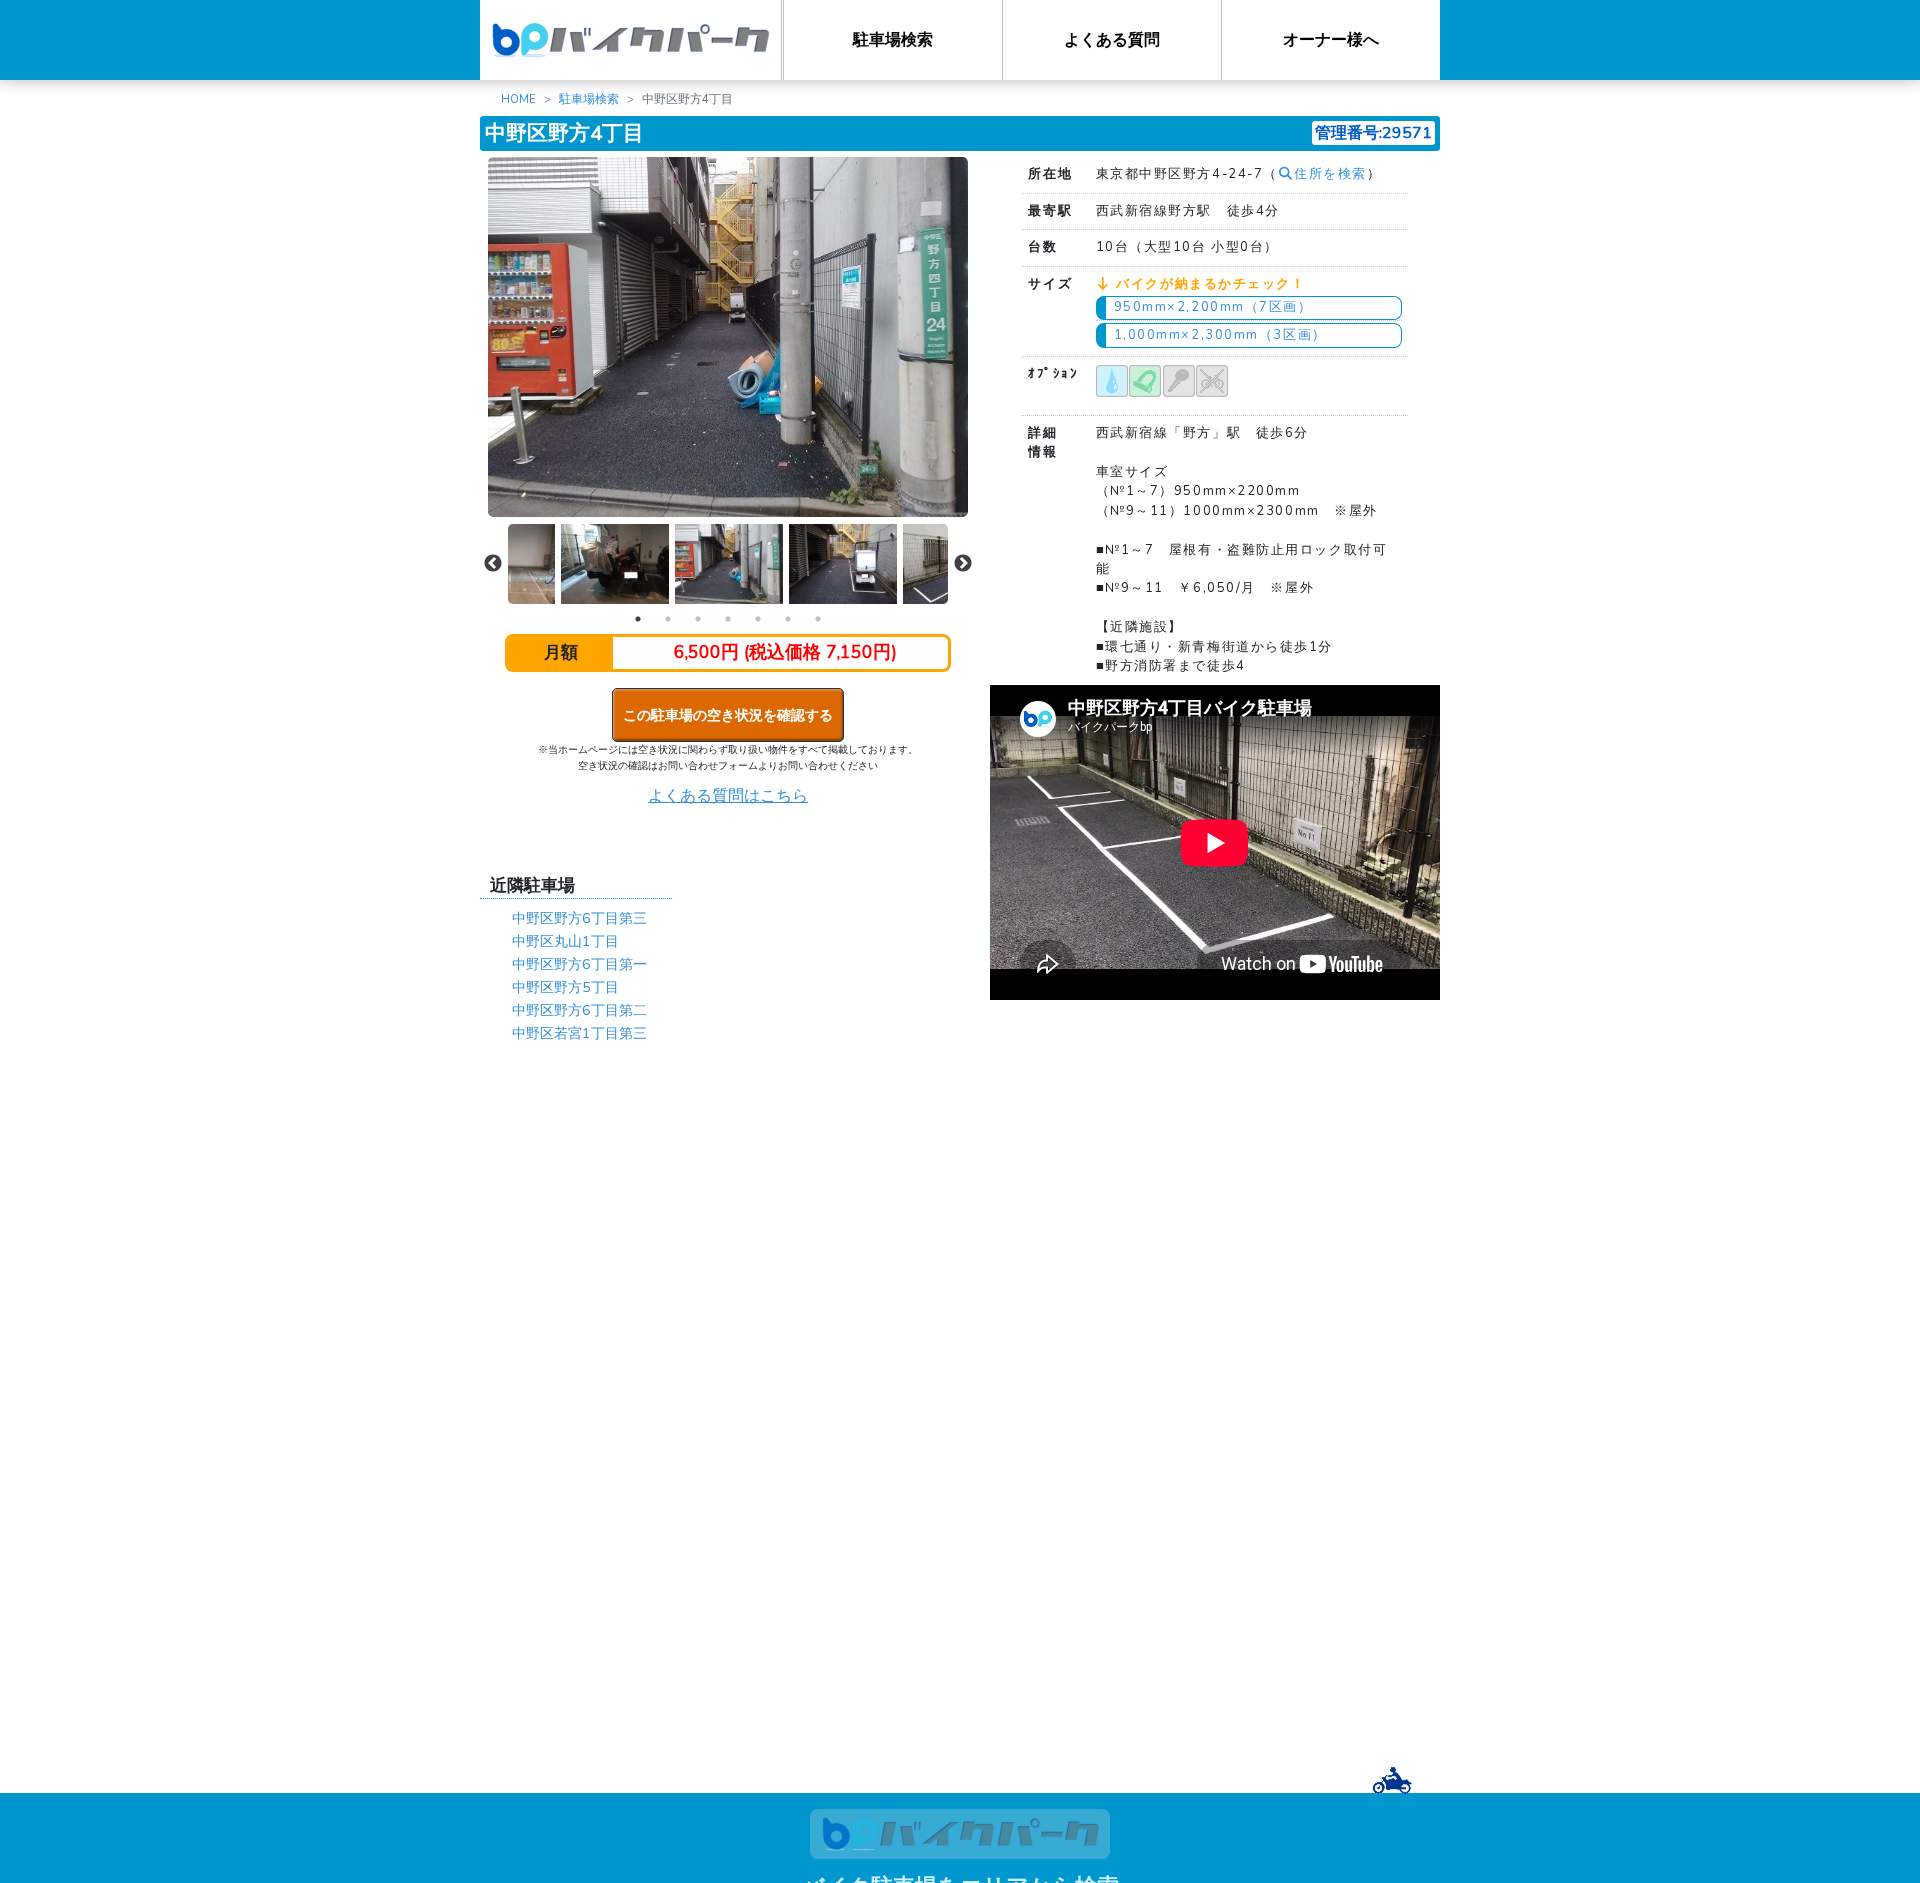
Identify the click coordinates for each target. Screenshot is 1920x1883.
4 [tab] (728, 619)
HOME (518, 99)
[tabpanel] (729, 564)
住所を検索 (1330, 174)
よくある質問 (1112, 40)
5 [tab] (758, 619)
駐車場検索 (893, 40)
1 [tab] (638, 619)
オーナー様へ (1331, 40)
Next (963, 564)
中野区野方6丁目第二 (579, 1010)
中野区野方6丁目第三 (579, 918)
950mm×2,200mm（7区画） (1213, 307)
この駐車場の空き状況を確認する (728, 715)
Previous (493, 564)
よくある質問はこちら (728, 796)
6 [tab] (788, 619)
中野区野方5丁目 (565, 987)
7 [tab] (818, 619)
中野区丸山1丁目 (565, 941)
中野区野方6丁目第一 (579, 964)
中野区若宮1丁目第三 (579, 1033)
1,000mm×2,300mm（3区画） (1220, 335)
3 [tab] (698, 619)
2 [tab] (668, 619)
